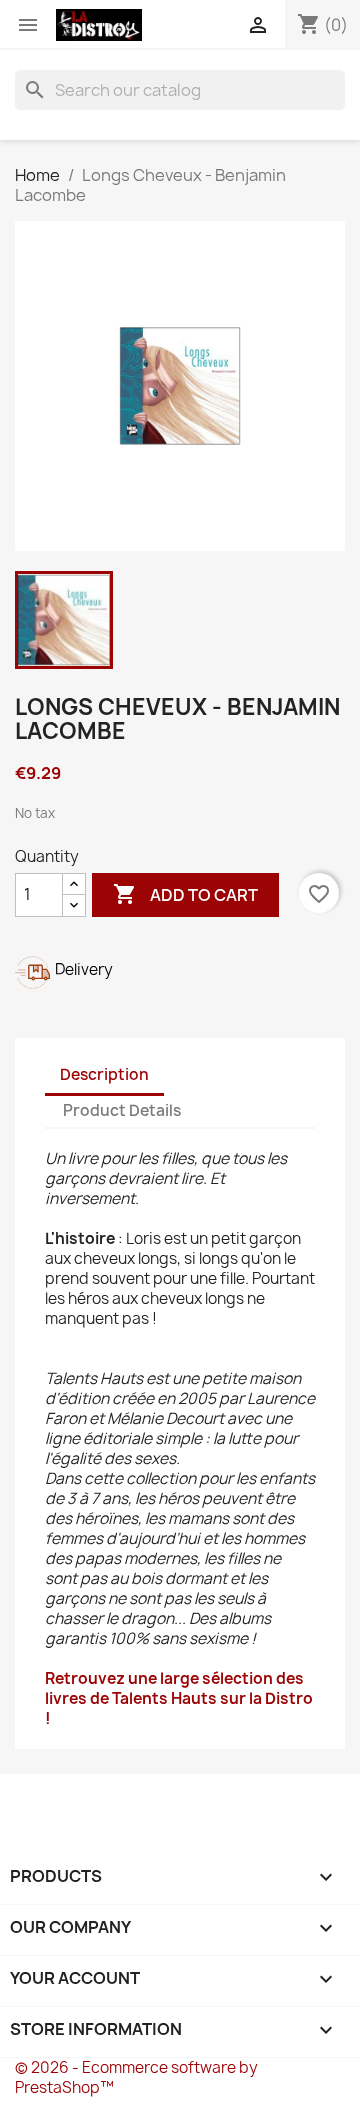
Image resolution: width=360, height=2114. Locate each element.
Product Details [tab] (122, 1110)
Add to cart (185, 894)
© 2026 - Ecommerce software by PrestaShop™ (136, 2077)
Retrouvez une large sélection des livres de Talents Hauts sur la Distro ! (179, 1698)
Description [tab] (104, 1074)
